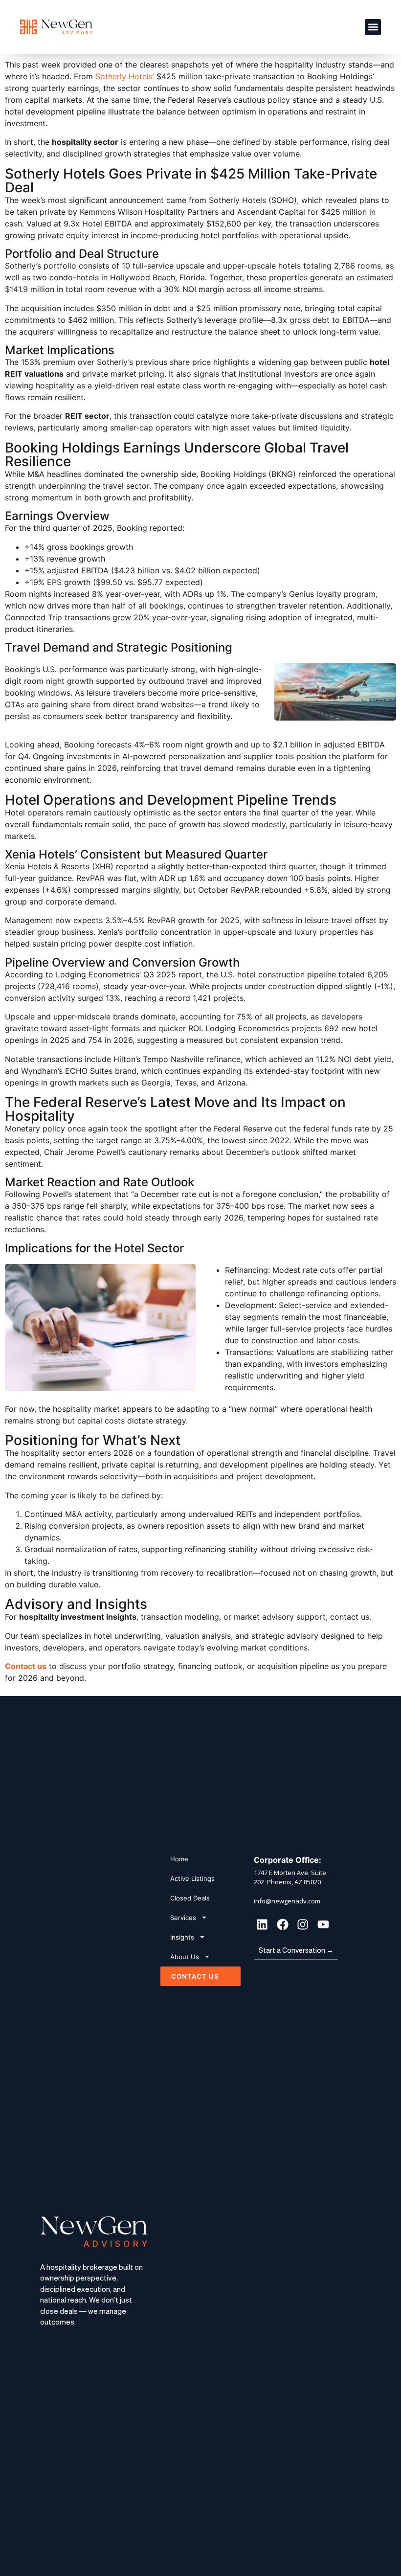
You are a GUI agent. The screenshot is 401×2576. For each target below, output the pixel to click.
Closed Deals (190, 1898)
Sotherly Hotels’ (125, 76)
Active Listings (192, 1878)
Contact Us (195, 1976)
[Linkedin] (262, 1924)
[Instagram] (303, 1924)
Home (179, 1859)
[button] (373, 27)
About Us (185, 1957)
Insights (182, 1937)
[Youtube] (323, 1924)
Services (183, 1918)
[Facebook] (283, 1924)
